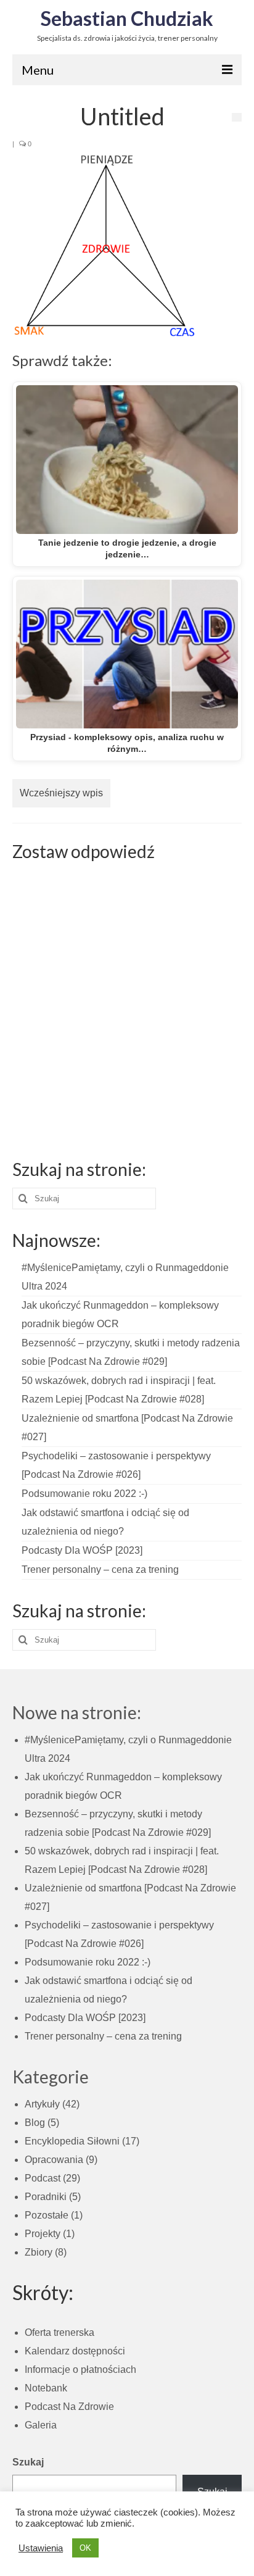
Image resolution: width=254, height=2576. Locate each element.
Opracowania (54, 2160)
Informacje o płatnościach (80, 2370)
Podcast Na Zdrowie (69, 2407)
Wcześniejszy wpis (61, 793)
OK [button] (85, 2548)
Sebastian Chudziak (127, 18)
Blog (35, 2123)
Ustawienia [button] (41, 2548)
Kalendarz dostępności (75, 2351)
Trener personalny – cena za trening (100, 1569)
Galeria (41, 2425)
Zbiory (39, 2252)
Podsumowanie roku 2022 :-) (84, 1494)
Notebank (46, 2388)
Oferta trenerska (59, 2332)
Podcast (43, 2178)
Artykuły (42, 2104)
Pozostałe (47, 2215)
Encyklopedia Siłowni (72, 2141)
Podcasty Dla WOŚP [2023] (82, 1550)
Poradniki (46, 2197)
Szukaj (28, 2462)
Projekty (43, 2234)
